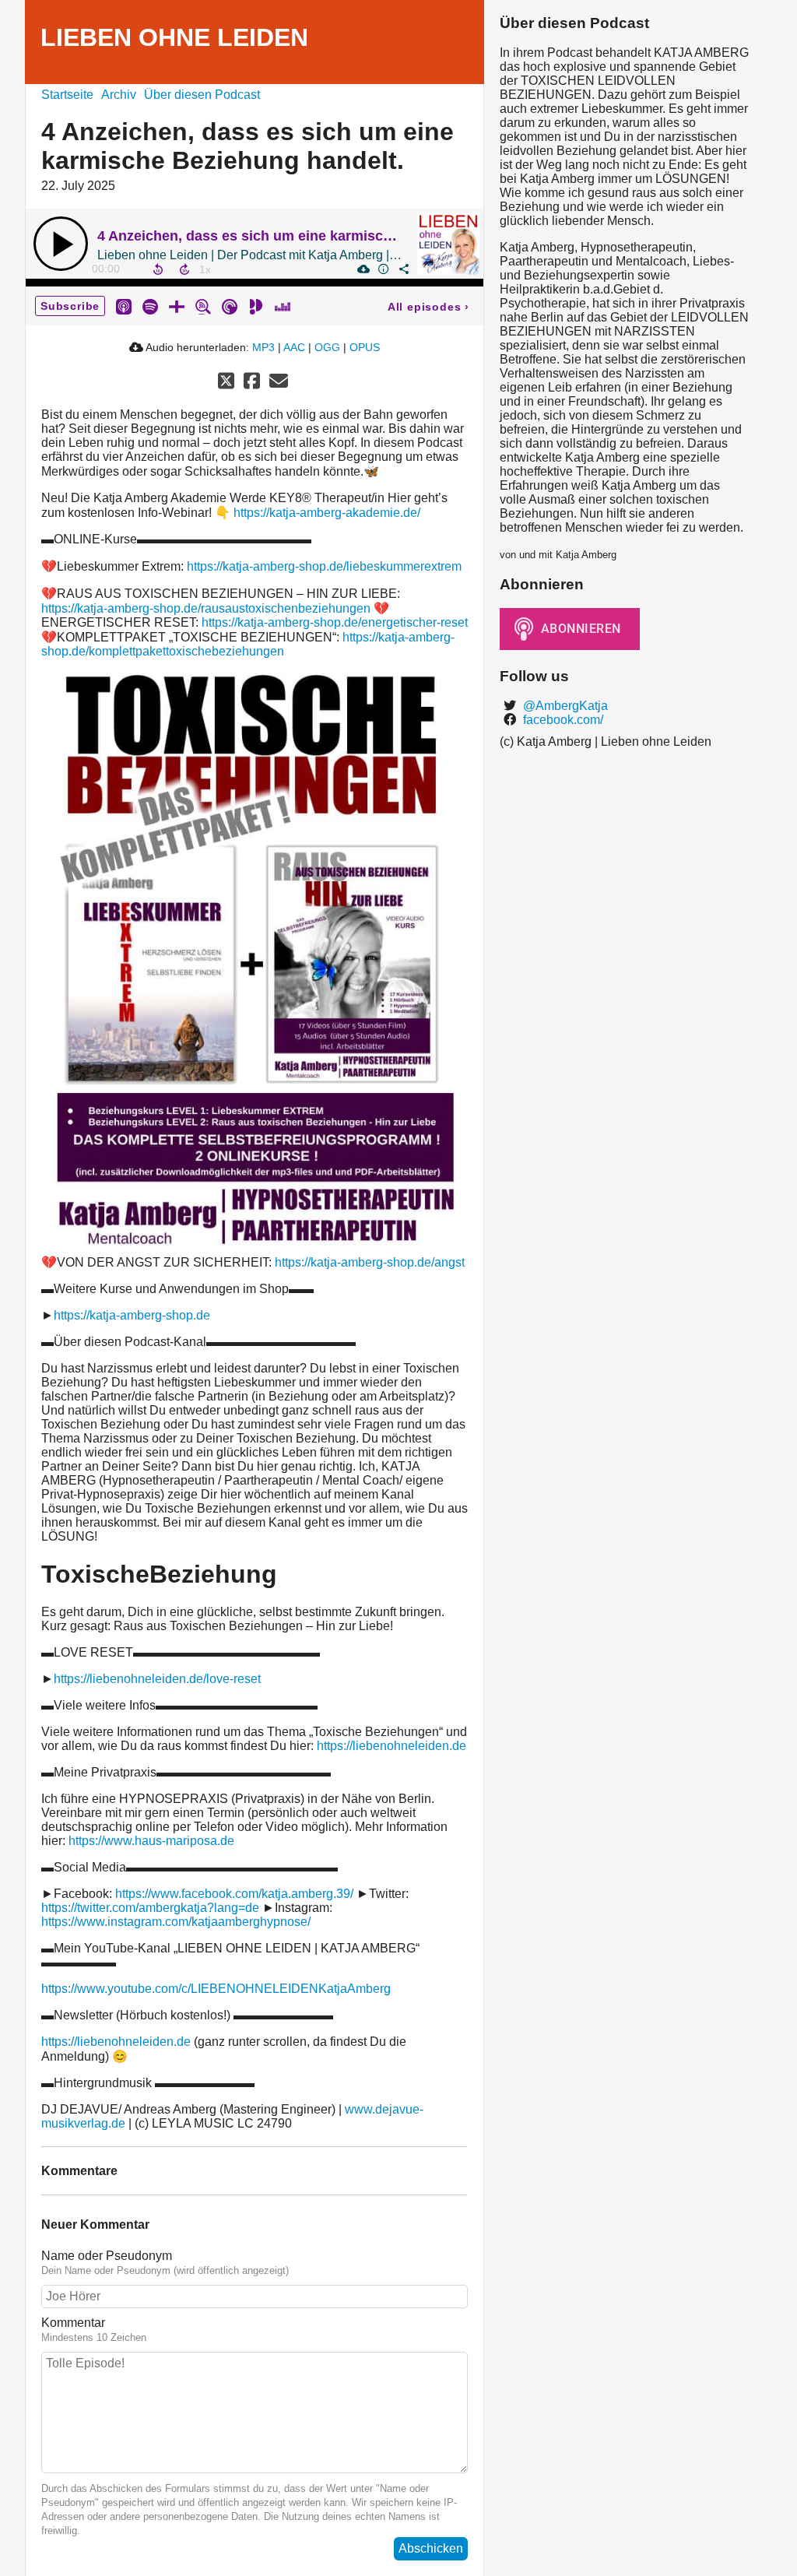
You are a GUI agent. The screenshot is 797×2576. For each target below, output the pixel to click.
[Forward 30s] (184, 269)
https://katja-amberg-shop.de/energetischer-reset (335, 622)
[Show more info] (383, 269)
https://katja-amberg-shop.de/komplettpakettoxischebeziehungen (248, 644)
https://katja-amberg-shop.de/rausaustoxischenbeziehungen (206, 608)
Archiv (119, 95)
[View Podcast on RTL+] (177, 306)
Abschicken (431, 2548)
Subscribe (70, 306)
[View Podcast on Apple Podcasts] (124, 306)
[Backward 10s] (158, 269)
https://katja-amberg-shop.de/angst (370, 1262)
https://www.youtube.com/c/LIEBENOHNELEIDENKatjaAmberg (216, 1989)
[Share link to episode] (403, 269)
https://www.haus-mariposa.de (151, 1841)
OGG (327, 347)
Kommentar (73, 2323)
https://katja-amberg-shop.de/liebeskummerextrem (324, 566)
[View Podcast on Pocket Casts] (230, 306)
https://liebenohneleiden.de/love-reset (157, 1679)
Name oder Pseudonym (107, 2256)
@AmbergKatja (564, 706)
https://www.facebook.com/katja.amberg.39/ (234, 1894)
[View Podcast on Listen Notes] (203, 306)
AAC (294, 347)
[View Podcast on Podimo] (256, 306)
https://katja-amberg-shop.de (132, 1315)
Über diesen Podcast (202, 95)
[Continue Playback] (61, 244)
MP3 (263, 347)
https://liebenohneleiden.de (391, 1746)
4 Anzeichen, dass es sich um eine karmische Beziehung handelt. (314, 236)
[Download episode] (363, 269)
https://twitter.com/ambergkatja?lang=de (150, 1908)
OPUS (365, 347)
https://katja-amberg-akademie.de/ (327, 513)
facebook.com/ (562, 720)
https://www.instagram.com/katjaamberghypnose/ (176, 1922)
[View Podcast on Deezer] (283, 306)
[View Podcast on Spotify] (150, 306)
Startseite (67, 95)
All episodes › (428, 307)
